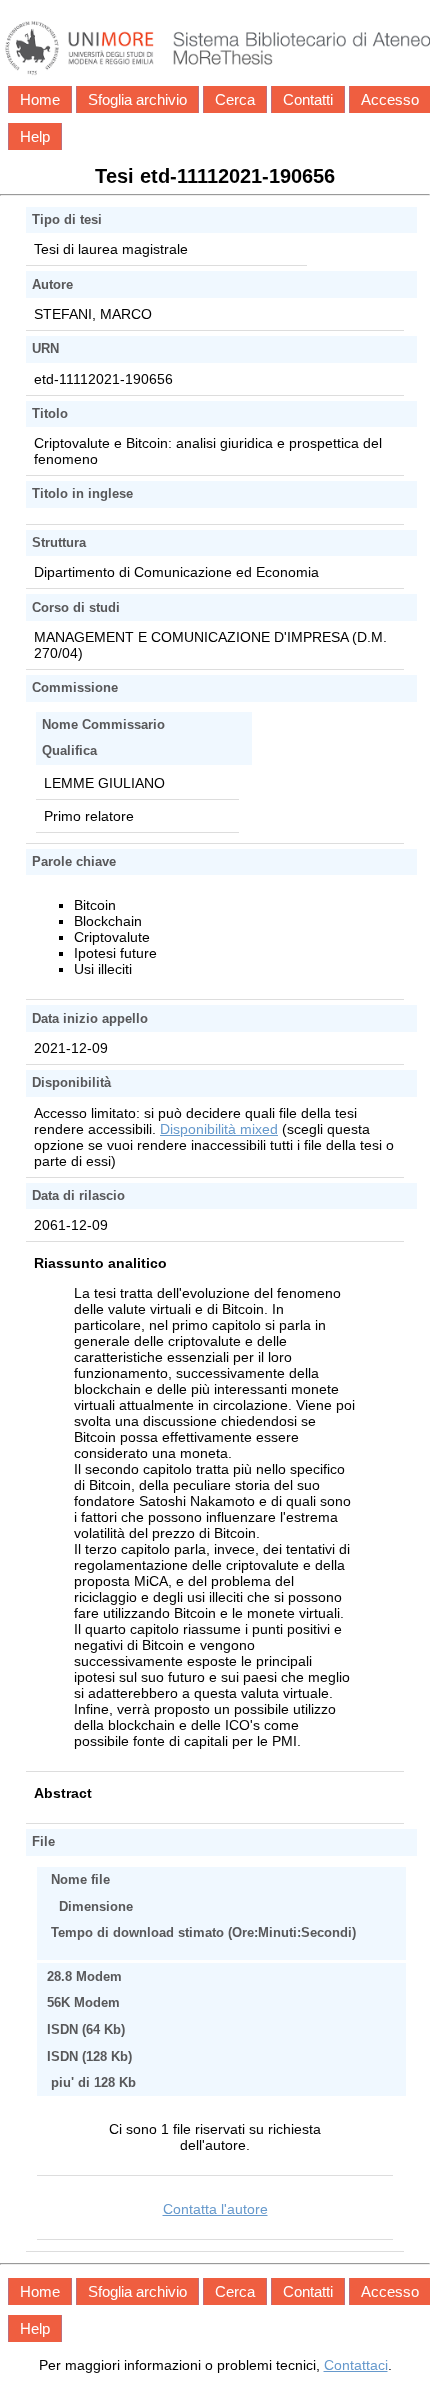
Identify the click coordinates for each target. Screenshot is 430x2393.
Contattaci (356, 2365)
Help (35, 136)
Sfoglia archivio (137, 99)
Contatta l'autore (215, 2209)
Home (40, 99)
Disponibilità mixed (219, 1129)
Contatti (308, 99)
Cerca (235, 99)
